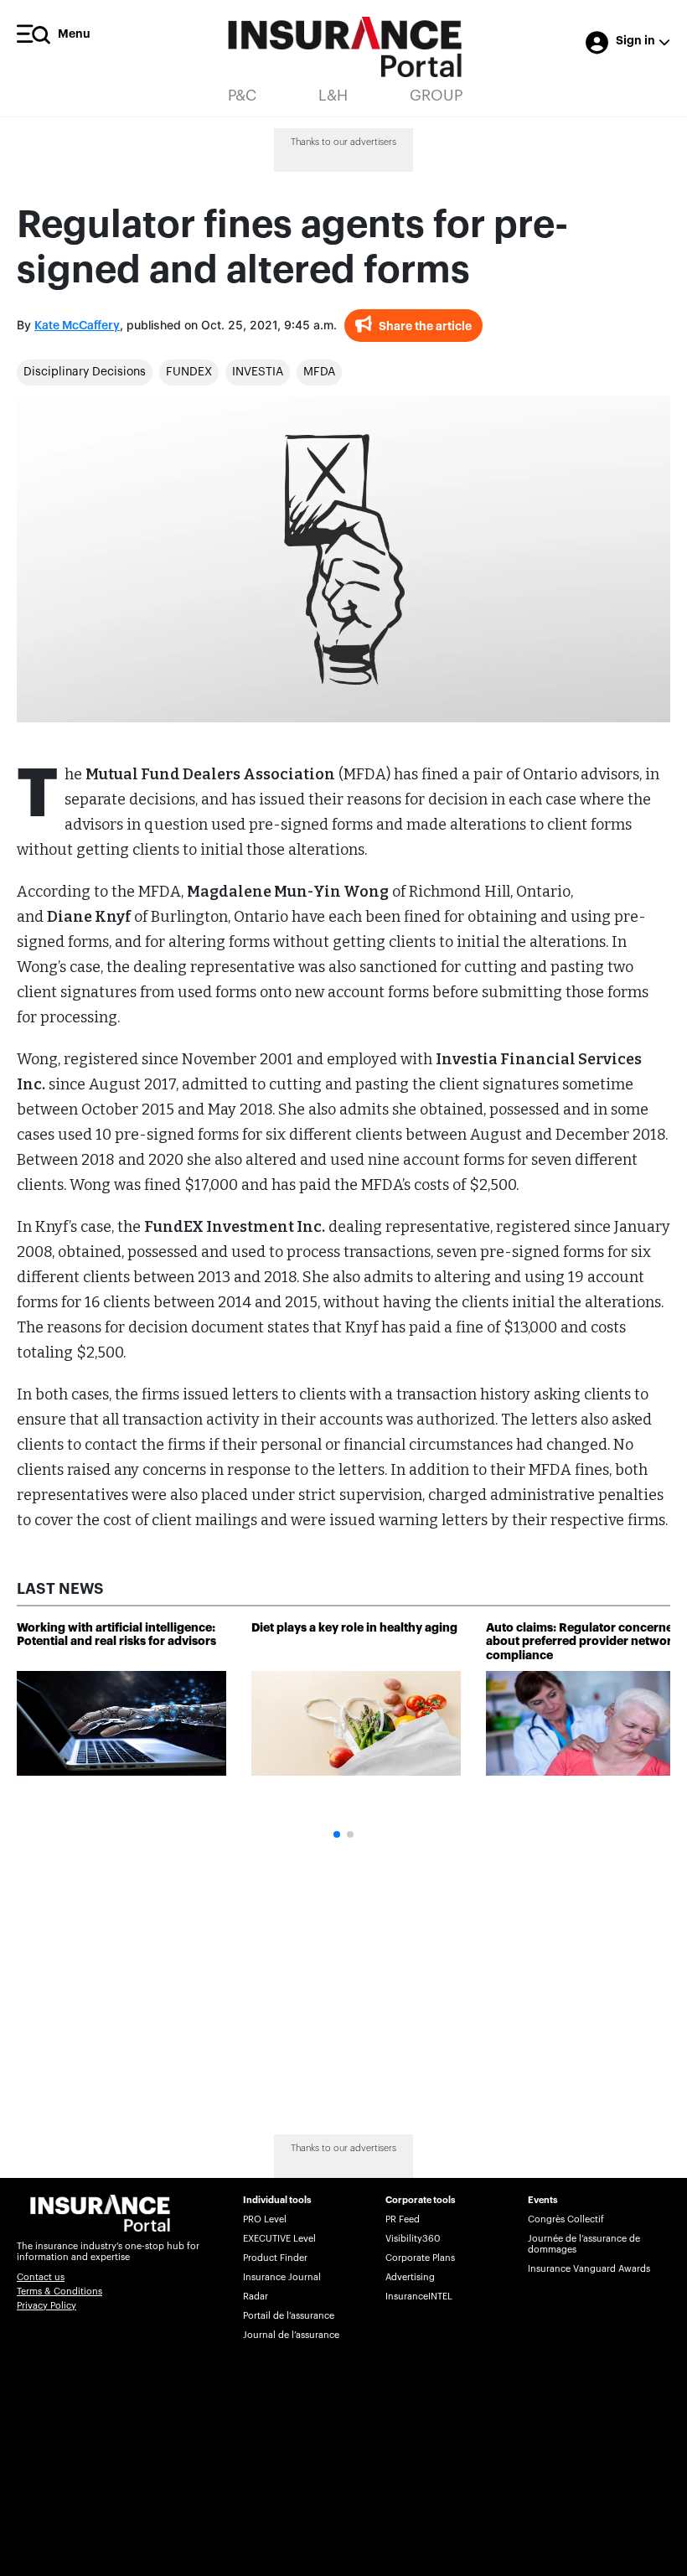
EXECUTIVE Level (279, 2239)
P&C (242, 96)
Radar (256, 2297)
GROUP (436, 96)
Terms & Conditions (59, 2292)
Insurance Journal (282, 2277)
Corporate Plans (420, 2258)
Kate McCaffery (77, 326)
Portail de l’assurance (289, 2316)
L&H (333, 96)
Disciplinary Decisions (85, 372)
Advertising (410, 2277)
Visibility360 (413, 2239)
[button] (337, 1834)
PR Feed (403, 2219)
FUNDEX (189, 372)
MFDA (319, 372)
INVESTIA (258, 372)
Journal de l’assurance (291, 2335)
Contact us (41, 2277)
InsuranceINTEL (419, 2297)
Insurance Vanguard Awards (589, 2269)
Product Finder (275, 2258)
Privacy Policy (46, 2306)
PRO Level (265, 2219)
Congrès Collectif (566, 2219)
